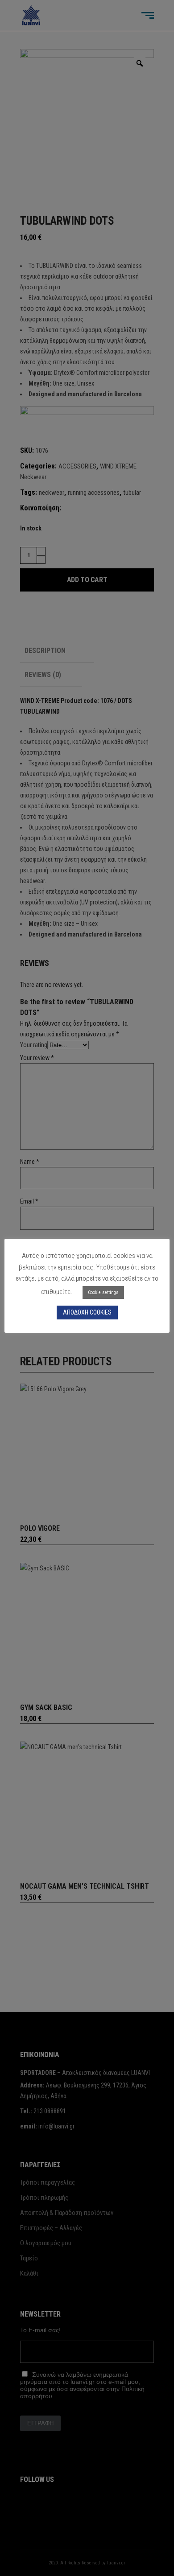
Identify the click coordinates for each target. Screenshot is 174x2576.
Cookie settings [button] (103, 1292)
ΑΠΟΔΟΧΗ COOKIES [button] (87, 1312)
